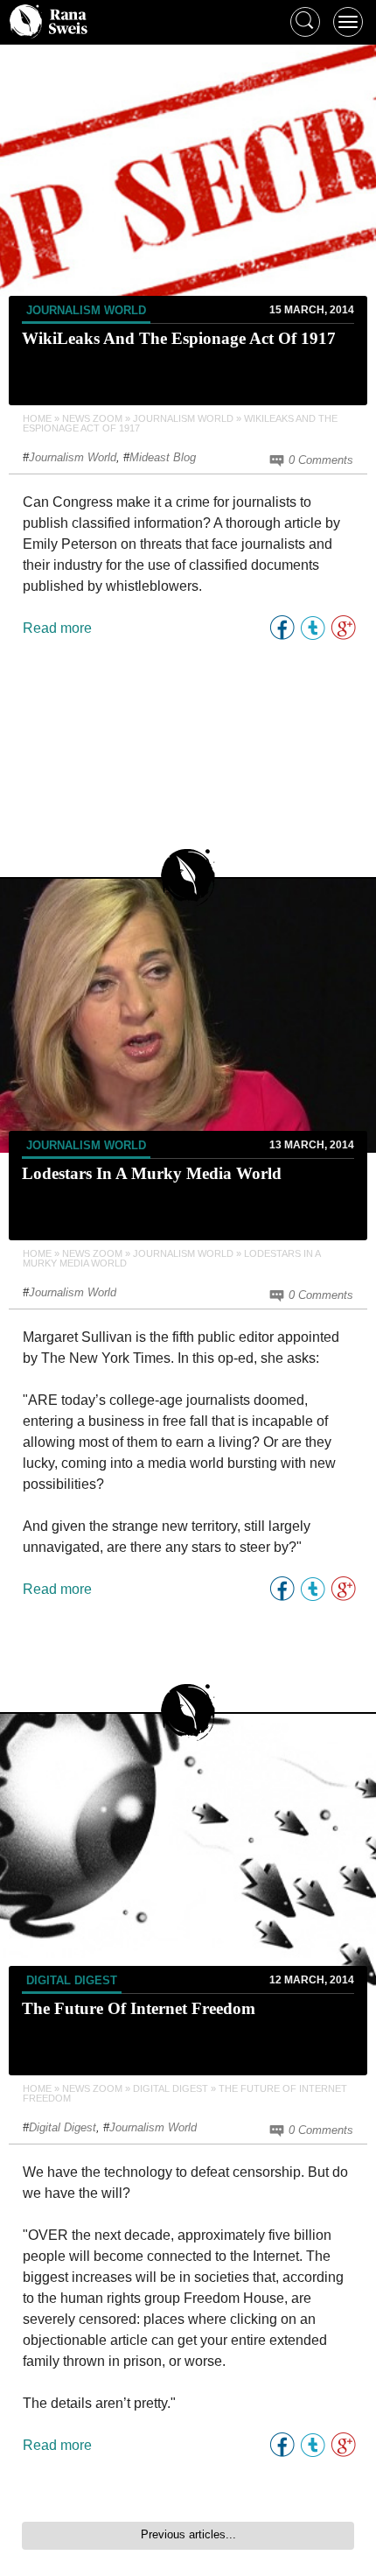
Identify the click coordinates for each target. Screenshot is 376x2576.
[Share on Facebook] (282, 628)
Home (37, 418)
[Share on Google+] (343, 628)
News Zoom (92, 418)
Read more (57, 628)
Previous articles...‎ (188, 2534)
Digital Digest (72, 1980)
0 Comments (319, 460)
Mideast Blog (163, 457)
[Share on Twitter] (313, 628)
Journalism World (86, 310)
